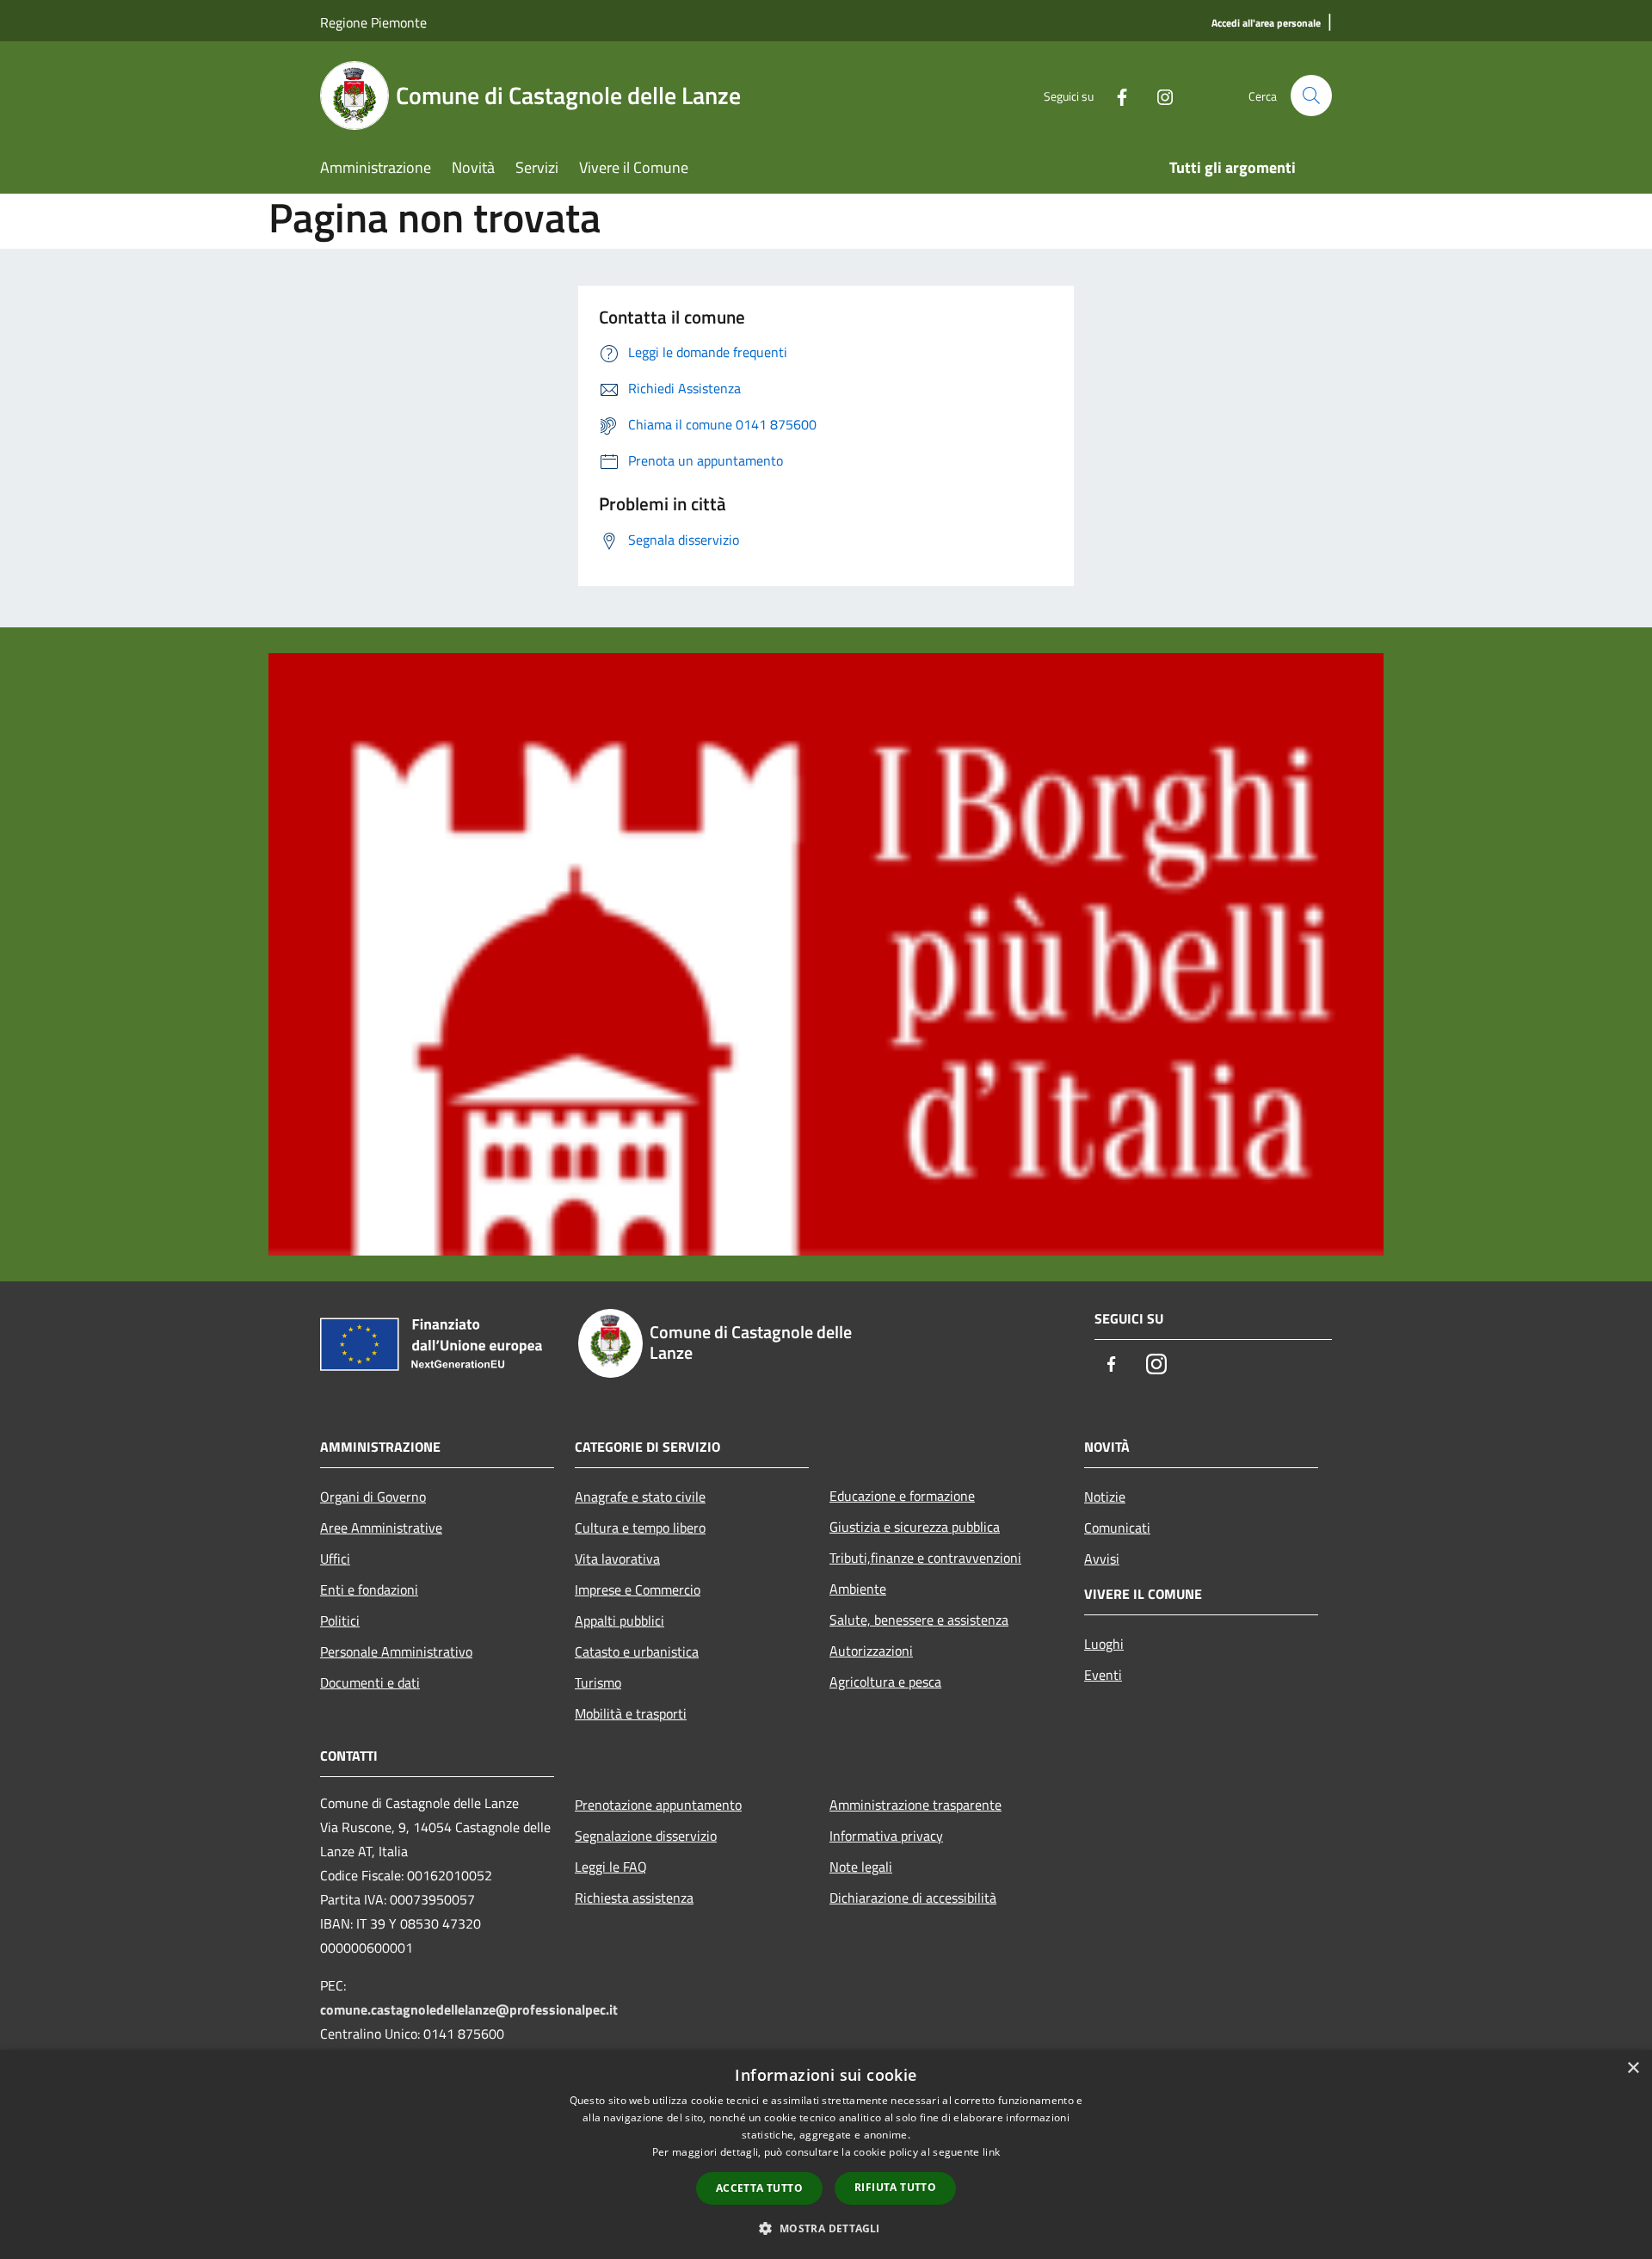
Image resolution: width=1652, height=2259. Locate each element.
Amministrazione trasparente (915, 1805)
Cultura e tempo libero (640, 1528)
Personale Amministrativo (396, 1651)
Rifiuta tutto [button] (895, 2187)
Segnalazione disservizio (646, 1836)
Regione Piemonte (373, 22)
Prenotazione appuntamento (658, 1805)
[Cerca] (1311, 96)
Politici (340, 1620)
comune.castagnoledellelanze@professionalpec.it (469, 2009)
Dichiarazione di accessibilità (913, 1898)
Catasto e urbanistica (637, 1651)
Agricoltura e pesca (885, 1682)
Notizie (1105, 1497)
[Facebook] (1115, 95)
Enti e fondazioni (369, 1589)
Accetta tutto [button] (759, 2188)
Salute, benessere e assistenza (919, 1620)
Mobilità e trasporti (631, 1713)
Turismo (598, 1682)
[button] (826, 2228)
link (991, 2152)
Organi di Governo (373, 1497)
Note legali (861, 1867)
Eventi (1103, 1675)
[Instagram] (1158, 95)
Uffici (335, 1558)
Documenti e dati (370, 1682)
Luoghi (1104, 1644)
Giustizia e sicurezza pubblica (915, 1527)
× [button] (1633, 2068)
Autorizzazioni (871, 1651)
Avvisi (1102, 1558)
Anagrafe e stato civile (640, 1497)
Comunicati (1117, 1528)
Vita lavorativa (617, 1558)
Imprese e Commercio (638, 1589)
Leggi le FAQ (611, 1867)
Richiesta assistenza (634, 1898)
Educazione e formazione (902, 1496)
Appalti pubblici (619, 1620)
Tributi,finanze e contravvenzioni (925, 1558)
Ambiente (858, 1589)
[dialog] (826, 2154)
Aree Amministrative (381, 1528)
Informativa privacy (886, 1836)
